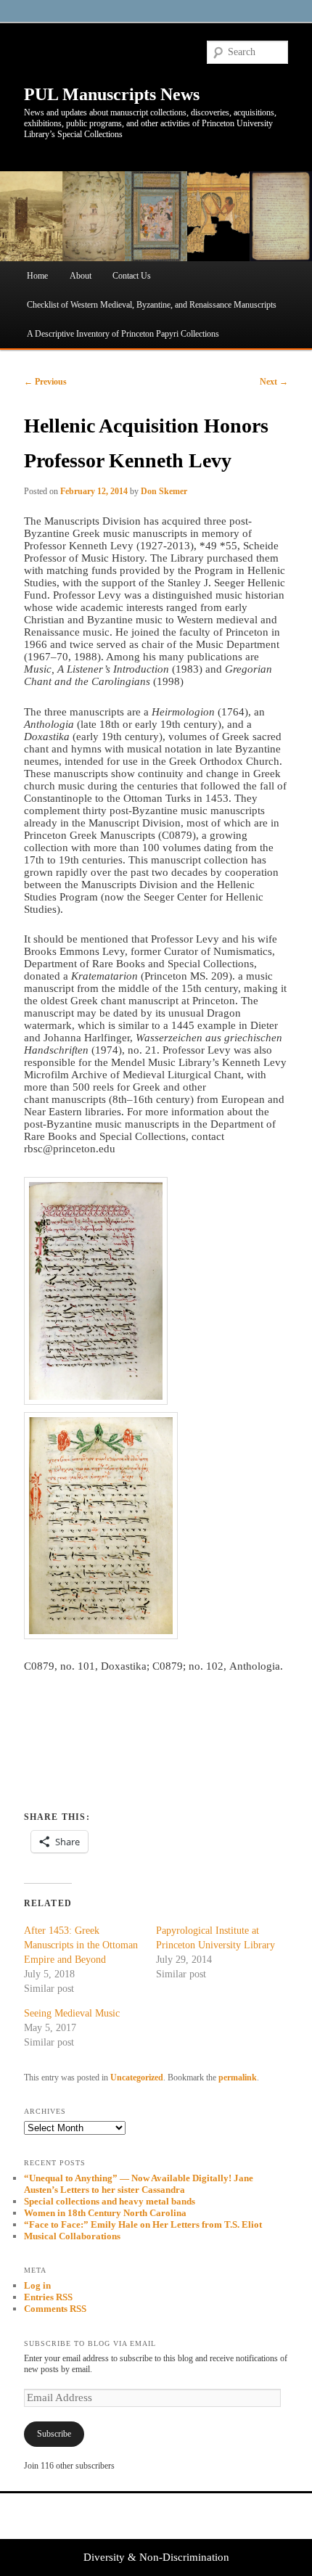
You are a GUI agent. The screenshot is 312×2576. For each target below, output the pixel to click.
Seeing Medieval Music (72, 2013)
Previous (45, 382)
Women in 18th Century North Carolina (105, 2213)
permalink (238, 2077)
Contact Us (132, 276)
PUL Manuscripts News (112, 94)
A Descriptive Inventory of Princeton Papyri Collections (123, 334)
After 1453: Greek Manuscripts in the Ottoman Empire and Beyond (81, 1945)
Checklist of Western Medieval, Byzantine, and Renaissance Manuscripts (152, 305)
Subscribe (54, 2434)
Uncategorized (137, 2077)
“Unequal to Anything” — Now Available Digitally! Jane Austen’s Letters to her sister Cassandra (139, 2184)
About (81, 276)
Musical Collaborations (72, 2236)
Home (37, 276)
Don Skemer (164, 491)
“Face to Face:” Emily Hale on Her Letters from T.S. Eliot (143, 2224)
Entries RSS (48, 2297)
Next (274, 382)
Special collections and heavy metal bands (110, 2201)
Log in (37, 2285)
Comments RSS (55, 2309)
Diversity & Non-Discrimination (156, 2557)
